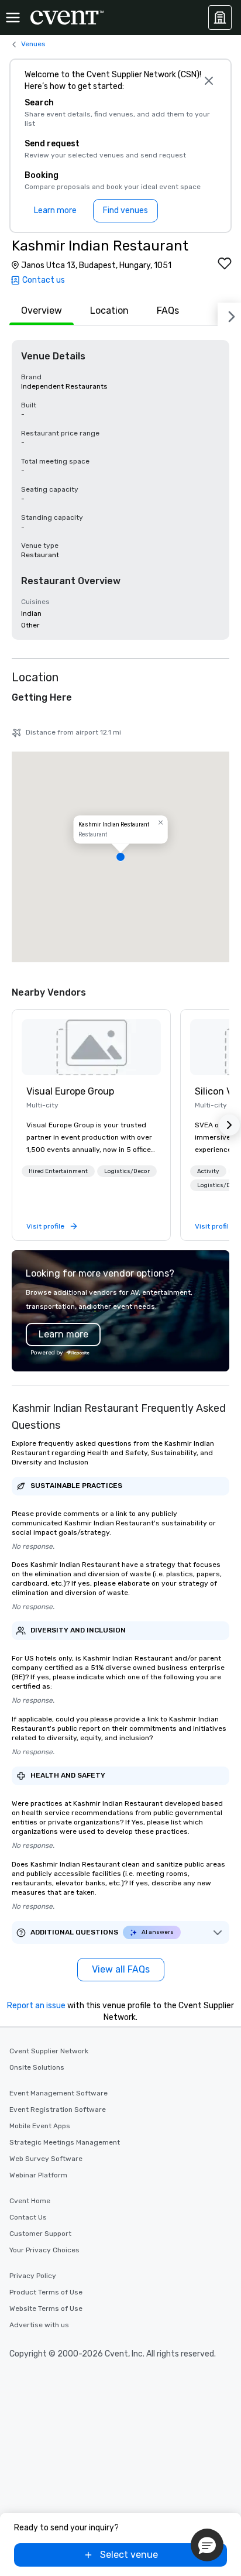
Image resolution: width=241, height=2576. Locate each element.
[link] (91, 1047)
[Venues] (220, 18)
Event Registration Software (58, 2109)
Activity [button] (208, 1171)
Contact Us (28, 2217)
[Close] (209, 81)
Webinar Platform (38, 2175)
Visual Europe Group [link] (70, 1091)
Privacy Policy (33, 2276)
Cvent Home (30, 2201)
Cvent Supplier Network (49, 2051)
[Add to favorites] (225, 263)
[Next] (229, 314)
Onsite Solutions (37, 2067)
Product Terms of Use (46, 2292)
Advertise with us (39, 2325)
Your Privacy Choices (44, 2250)
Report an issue (36, 2006)
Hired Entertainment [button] (58, 1171)
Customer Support (40, 2234)
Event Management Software (58, 2093)
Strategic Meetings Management (65, 2142)
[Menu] (13, 18)
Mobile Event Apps (40, 2126)
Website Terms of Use (46, 2309)
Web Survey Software (46, 2159)
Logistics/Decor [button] (127, 1171)
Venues (33, 44)
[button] (120, 857)
